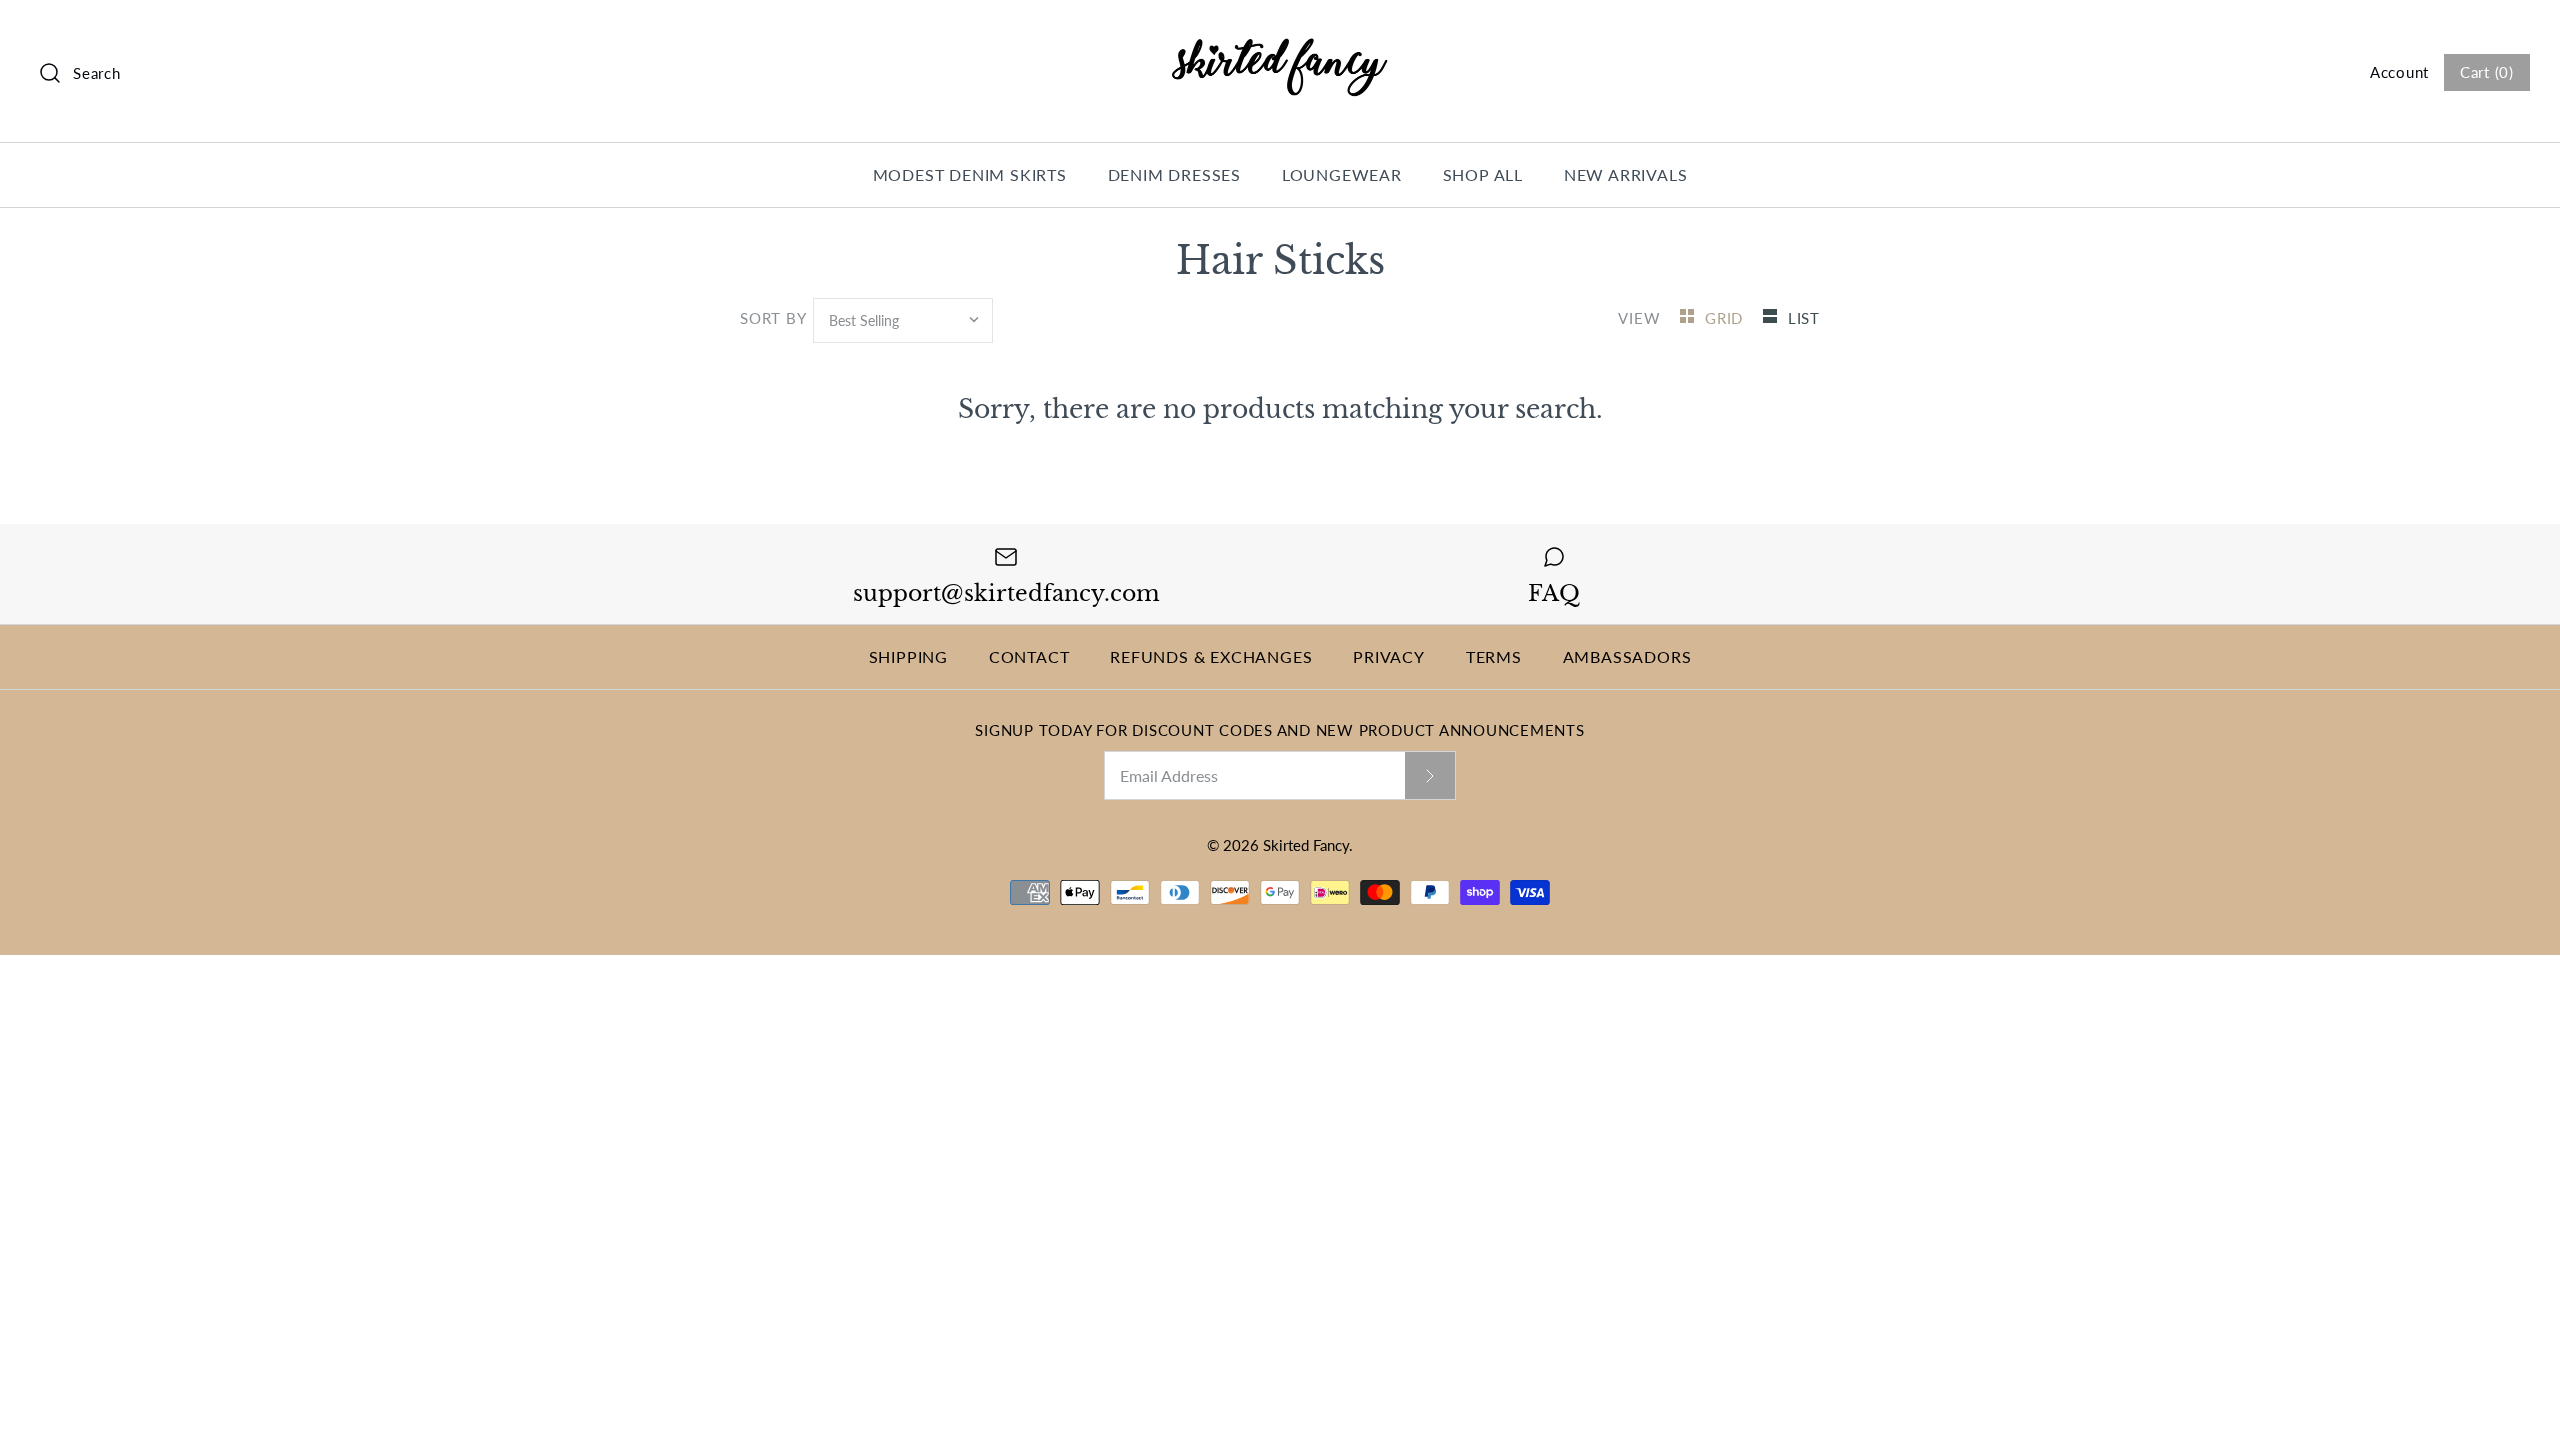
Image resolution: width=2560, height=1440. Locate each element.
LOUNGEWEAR (1342, 174)
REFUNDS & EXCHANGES (1211, 656)
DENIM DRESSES (1174, 174)
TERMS (1494, 656)
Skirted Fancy (1306, 845)
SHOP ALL (1483, 174)
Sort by (772, 318)
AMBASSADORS (1627, 656)
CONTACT (1029, 656)
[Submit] (1430, 775)
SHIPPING (908, 656)
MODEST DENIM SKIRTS (970, 174)
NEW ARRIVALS (1626, 174)
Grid (1726, 318)
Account (2399, 72)
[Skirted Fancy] (1280, 34)
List (1804, 318)
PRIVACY (1389, 656)
